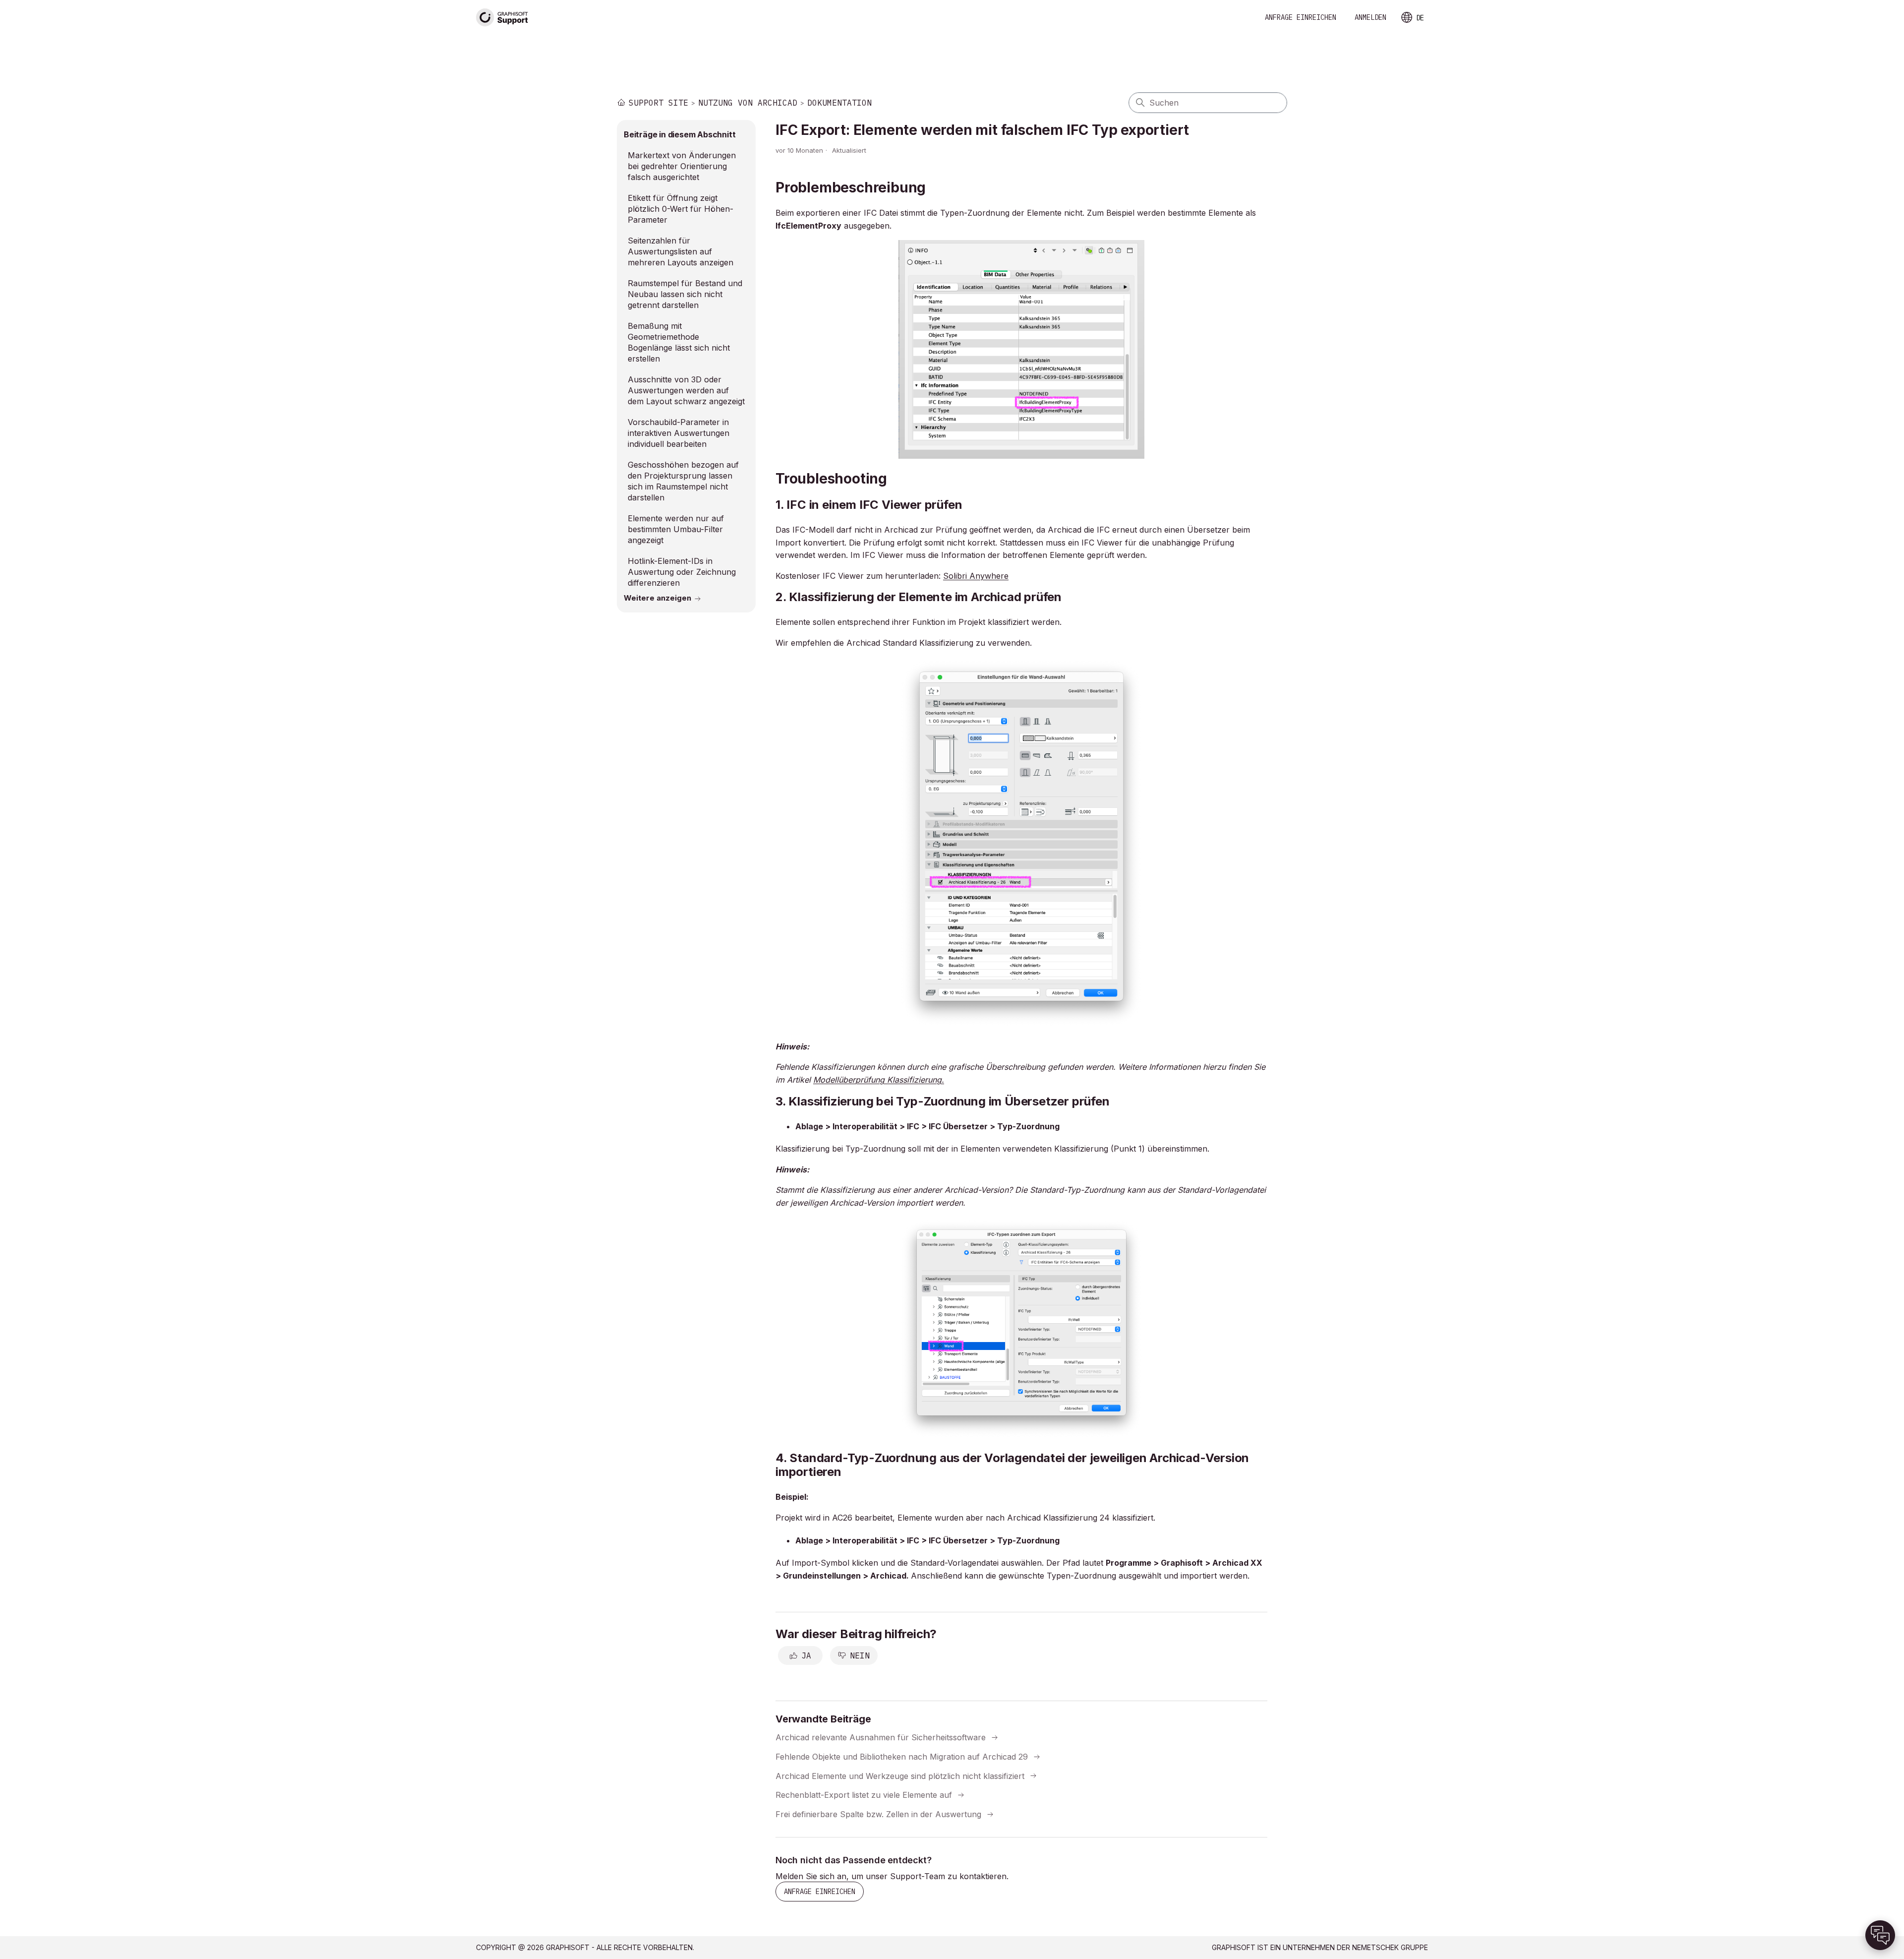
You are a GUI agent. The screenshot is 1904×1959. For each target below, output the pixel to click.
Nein (860, 1655)
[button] (1880, 1935)
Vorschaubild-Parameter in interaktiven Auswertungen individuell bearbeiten (679, 433)
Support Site (658, 103)
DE (1420, 18)
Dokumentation (839, 103)
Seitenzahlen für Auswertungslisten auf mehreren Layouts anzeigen (681, 251)
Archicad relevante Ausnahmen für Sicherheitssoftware (881, 1737)
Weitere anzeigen (657, 598)
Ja (806, 1655)
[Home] (502, 18)
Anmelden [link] (1370, 17)
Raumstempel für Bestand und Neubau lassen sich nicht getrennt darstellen (685, 294)
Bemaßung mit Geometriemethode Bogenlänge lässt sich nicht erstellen (679, 342)
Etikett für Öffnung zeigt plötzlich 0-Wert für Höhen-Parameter (681, 209)
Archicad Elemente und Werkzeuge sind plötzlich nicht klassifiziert (900, 1775)
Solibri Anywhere (976, 576)
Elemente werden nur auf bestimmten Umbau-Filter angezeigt (676, 529)
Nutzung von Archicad (748, 103)
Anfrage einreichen (1301, 17)
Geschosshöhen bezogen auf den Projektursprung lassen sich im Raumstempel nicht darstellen (683, 481)
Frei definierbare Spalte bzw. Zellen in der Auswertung (878, 1814)
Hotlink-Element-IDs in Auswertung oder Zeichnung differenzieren (682, 572)
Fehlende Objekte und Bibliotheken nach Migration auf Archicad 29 (902, 1757)
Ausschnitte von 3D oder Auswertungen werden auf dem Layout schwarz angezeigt (686, 390)
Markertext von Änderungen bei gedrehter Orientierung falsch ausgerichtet (682, 166)
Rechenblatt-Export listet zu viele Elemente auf (864, 1795)
